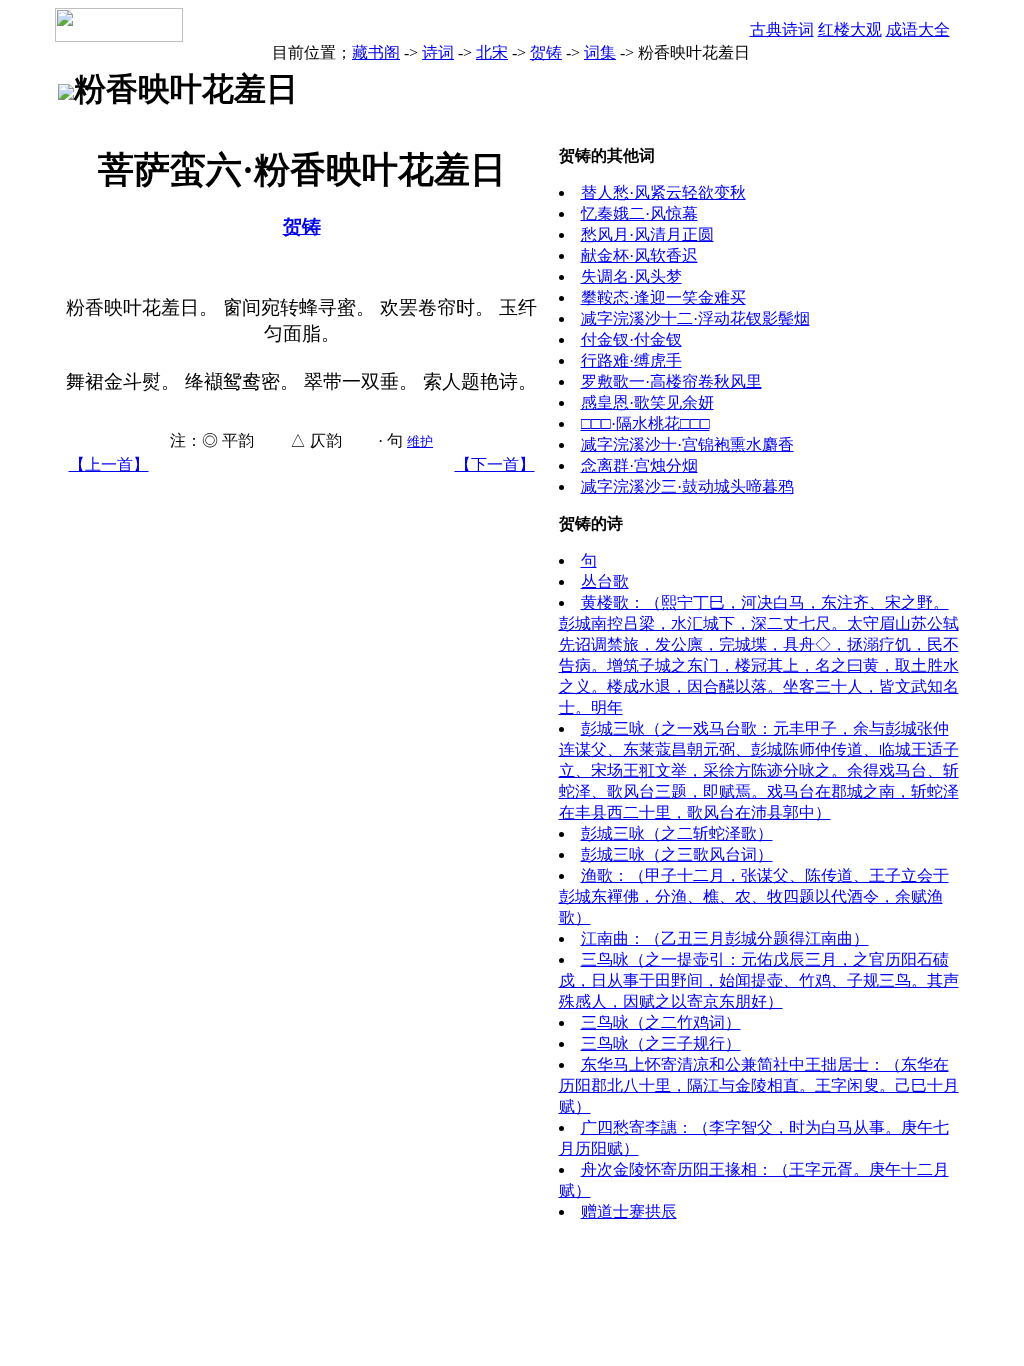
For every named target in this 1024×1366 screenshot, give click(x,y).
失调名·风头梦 (631, 276)
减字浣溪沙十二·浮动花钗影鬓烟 (695, 318)
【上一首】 (109, 464)
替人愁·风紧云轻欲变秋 (663, 192)
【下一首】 (495, 464)
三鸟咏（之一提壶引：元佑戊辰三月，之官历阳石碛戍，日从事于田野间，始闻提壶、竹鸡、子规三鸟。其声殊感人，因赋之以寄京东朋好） (759, 980)
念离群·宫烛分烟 (639, 465)
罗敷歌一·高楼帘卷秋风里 (671, 381)
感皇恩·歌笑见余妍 (647, 402)
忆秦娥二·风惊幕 (639, 213)
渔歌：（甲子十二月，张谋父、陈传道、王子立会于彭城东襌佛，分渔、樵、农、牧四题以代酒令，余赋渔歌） (754, 896)
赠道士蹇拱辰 (629, 1211)
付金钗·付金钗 (631, 339)
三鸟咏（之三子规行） (661, 1043)
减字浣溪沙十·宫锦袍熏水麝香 (687, 444)
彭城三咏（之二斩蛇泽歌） (677, 833)
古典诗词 (782, 29)
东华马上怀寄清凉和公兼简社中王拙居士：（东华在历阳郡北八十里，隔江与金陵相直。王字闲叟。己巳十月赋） (759, 1085)
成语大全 (918, 29)
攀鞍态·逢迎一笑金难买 (663, 297)
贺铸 (546, 52)
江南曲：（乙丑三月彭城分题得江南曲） (725, 938)
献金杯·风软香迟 (639, 255)
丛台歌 (605, 581)
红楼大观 (850, 29)
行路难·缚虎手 (631, 360)
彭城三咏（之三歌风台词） (677, 854)
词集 (600, 52)
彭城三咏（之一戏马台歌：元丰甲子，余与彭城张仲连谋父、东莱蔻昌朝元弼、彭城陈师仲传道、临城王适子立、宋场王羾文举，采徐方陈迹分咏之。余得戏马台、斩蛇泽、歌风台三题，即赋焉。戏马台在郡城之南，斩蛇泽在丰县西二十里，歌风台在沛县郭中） (759, 770)
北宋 (492, 52)
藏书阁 (376, 52)
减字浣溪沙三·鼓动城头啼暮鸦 (687, 486)
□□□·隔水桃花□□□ (645, 423)
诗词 (438, 52)
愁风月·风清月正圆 (647, 234)
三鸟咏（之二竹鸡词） (661, 1022)
